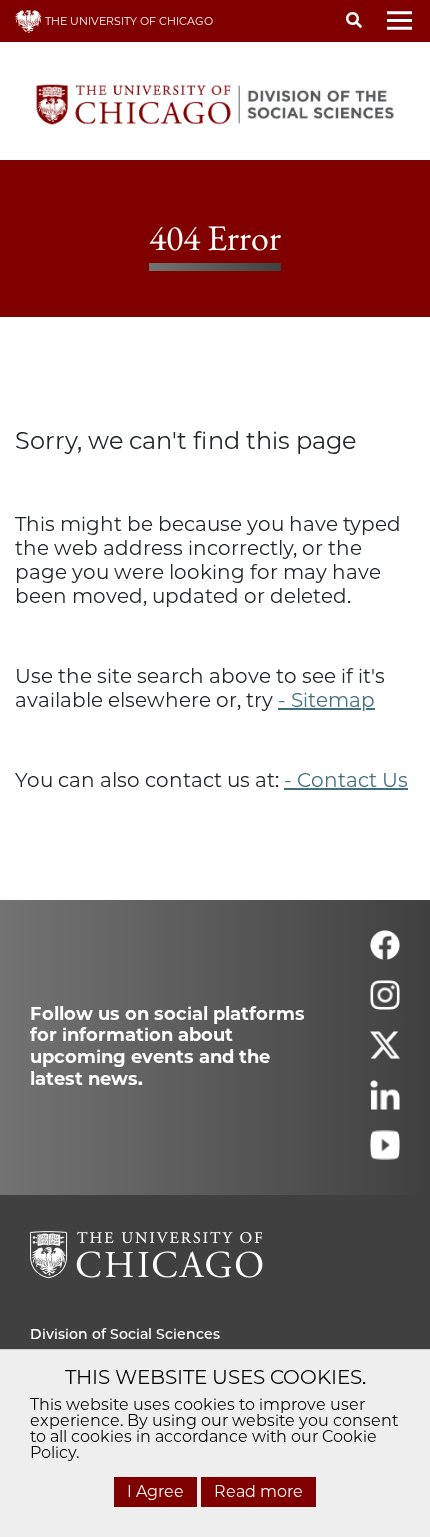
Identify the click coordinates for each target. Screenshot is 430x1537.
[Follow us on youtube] (385, 1153)
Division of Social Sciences (125, 1334)
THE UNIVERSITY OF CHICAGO (127, 21)
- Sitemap (326, 700)
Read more (258, 1491)
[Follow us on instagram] (385, 1003)
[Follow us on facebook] (385, 953)
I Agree (155, 1491)
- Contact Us (346, 780)
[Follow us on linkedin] (385, 1103)
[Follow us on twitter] (385, 1053)
